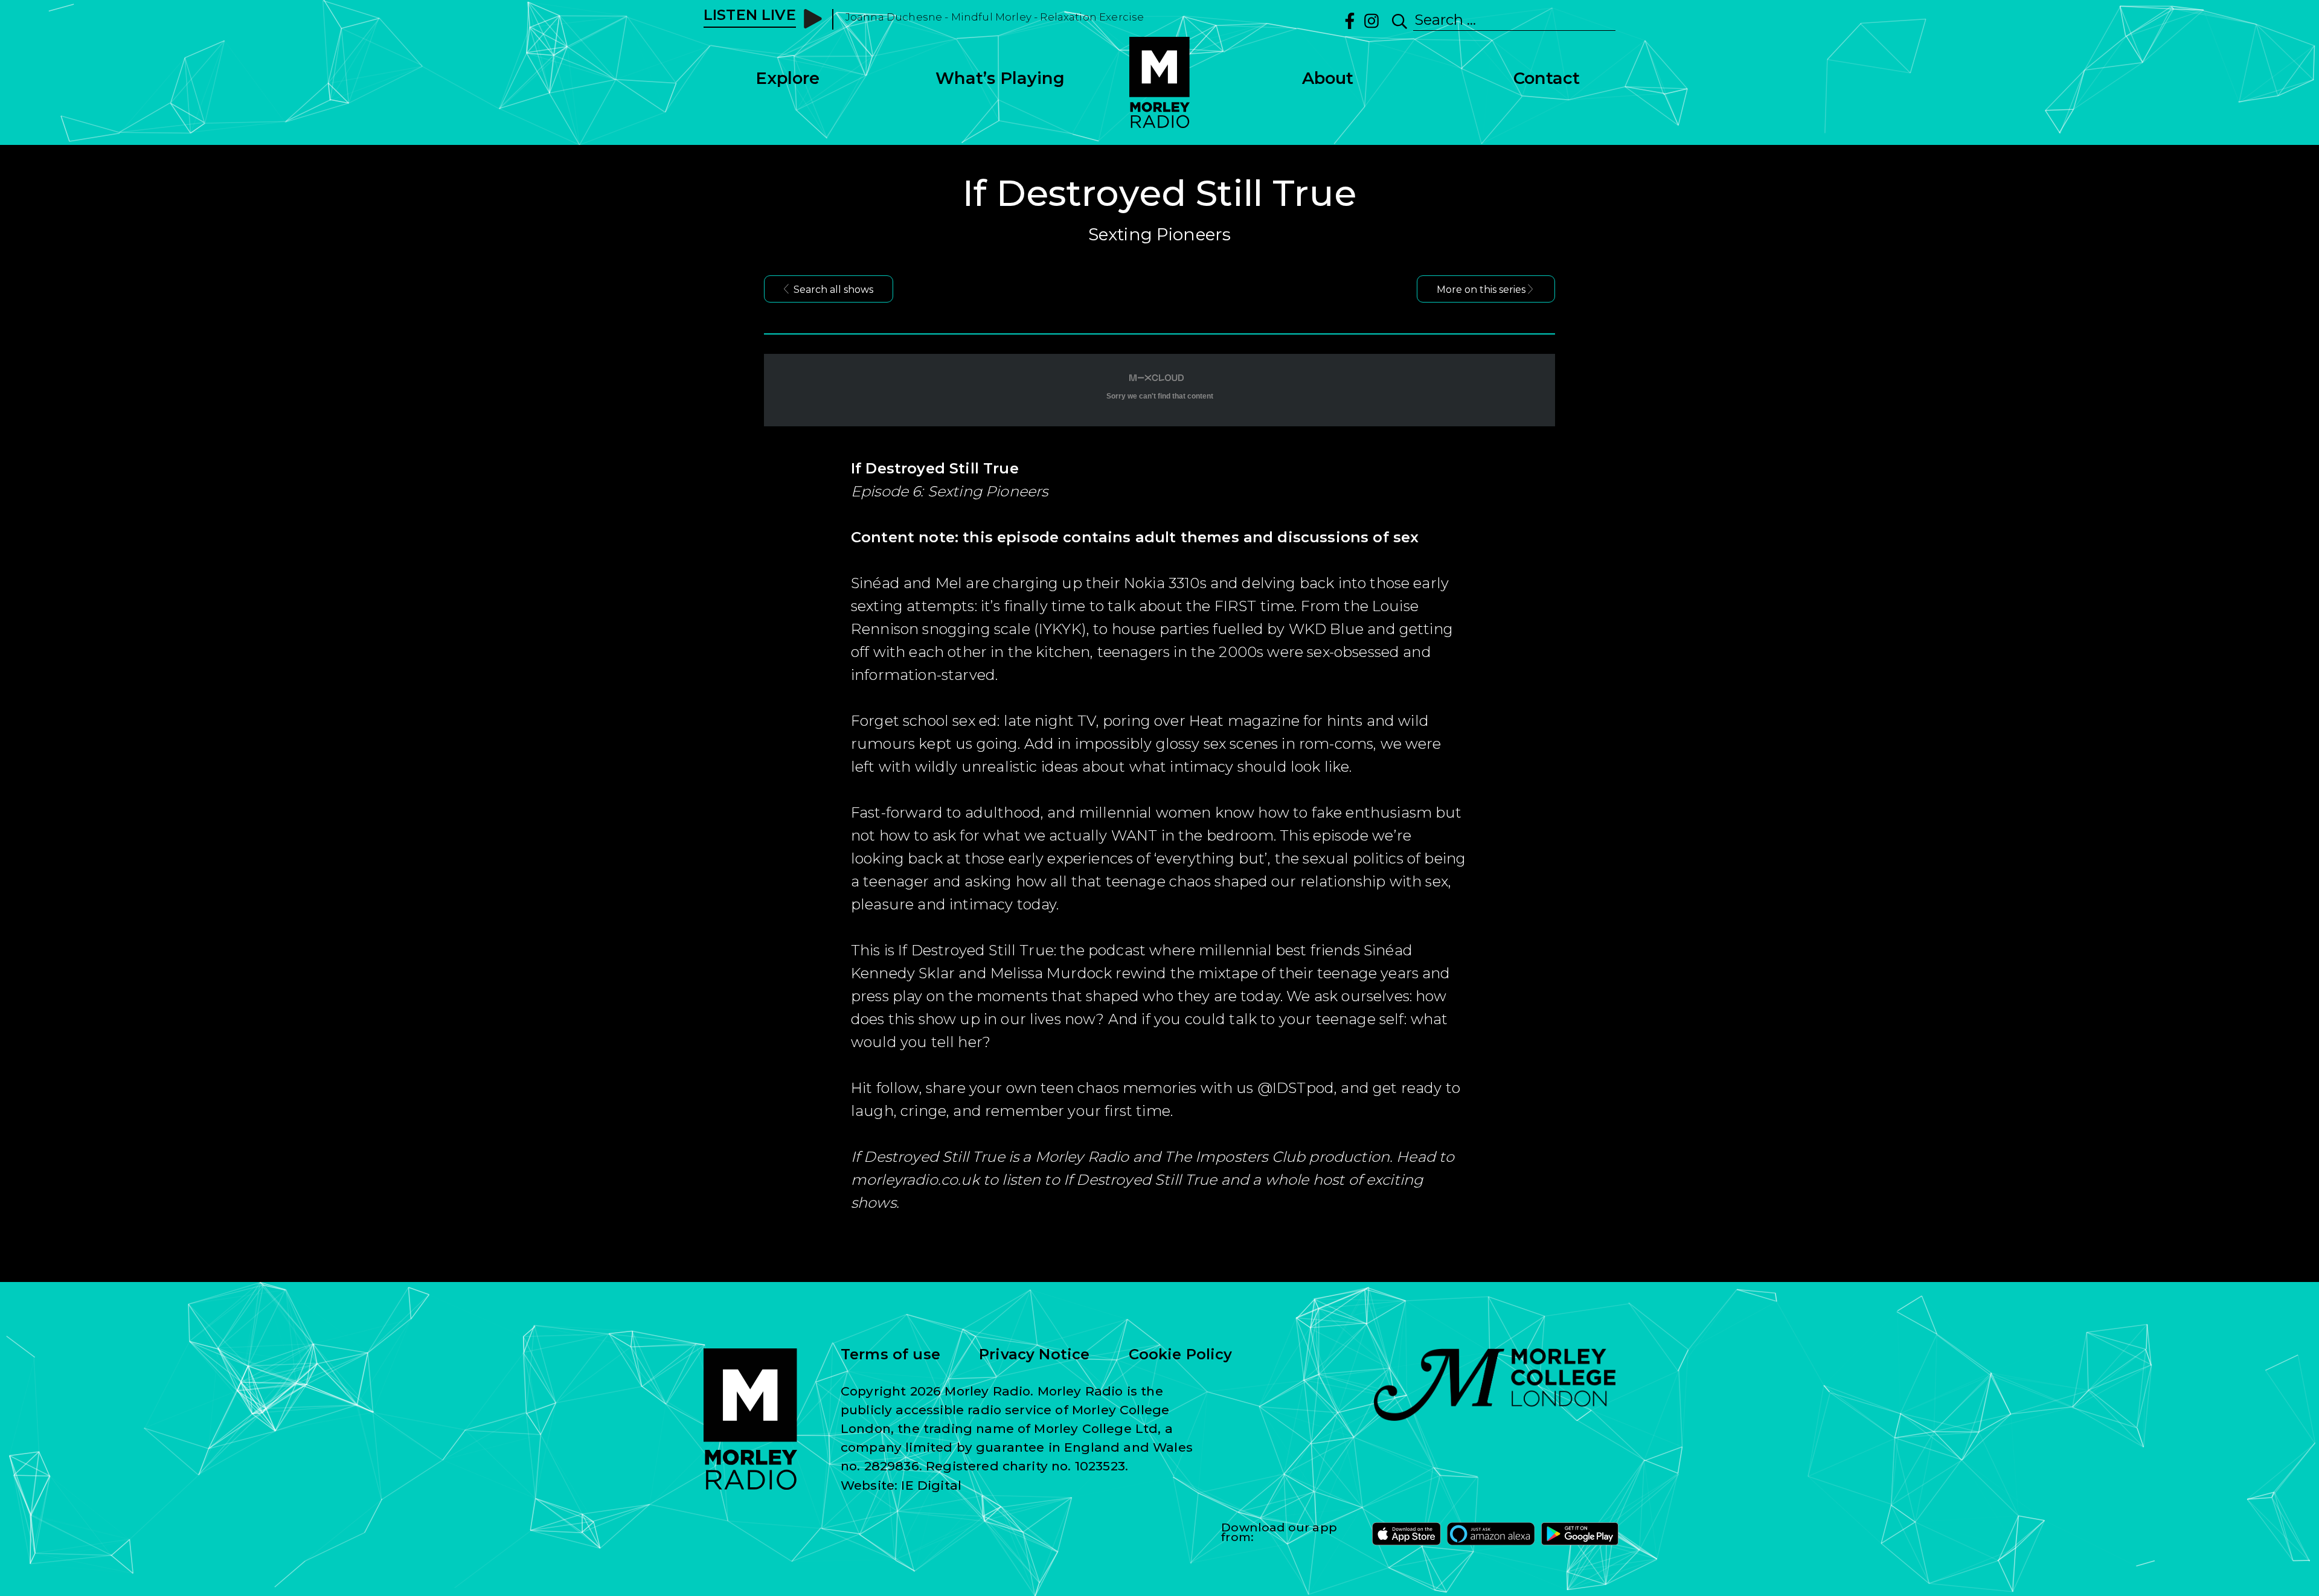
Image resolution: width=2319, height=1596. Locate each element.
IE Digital (931, 1485)
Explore (787, 78)
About (1328, 78)
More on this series (1481, 290)
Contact (1547, 78)
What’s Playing (1000, 78)
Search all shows (833, 290)
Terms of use (890, 1354)
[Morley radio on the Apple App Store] (1406, 1534)
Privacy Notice (1034, 1354)
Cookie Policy (1181, 1354)
